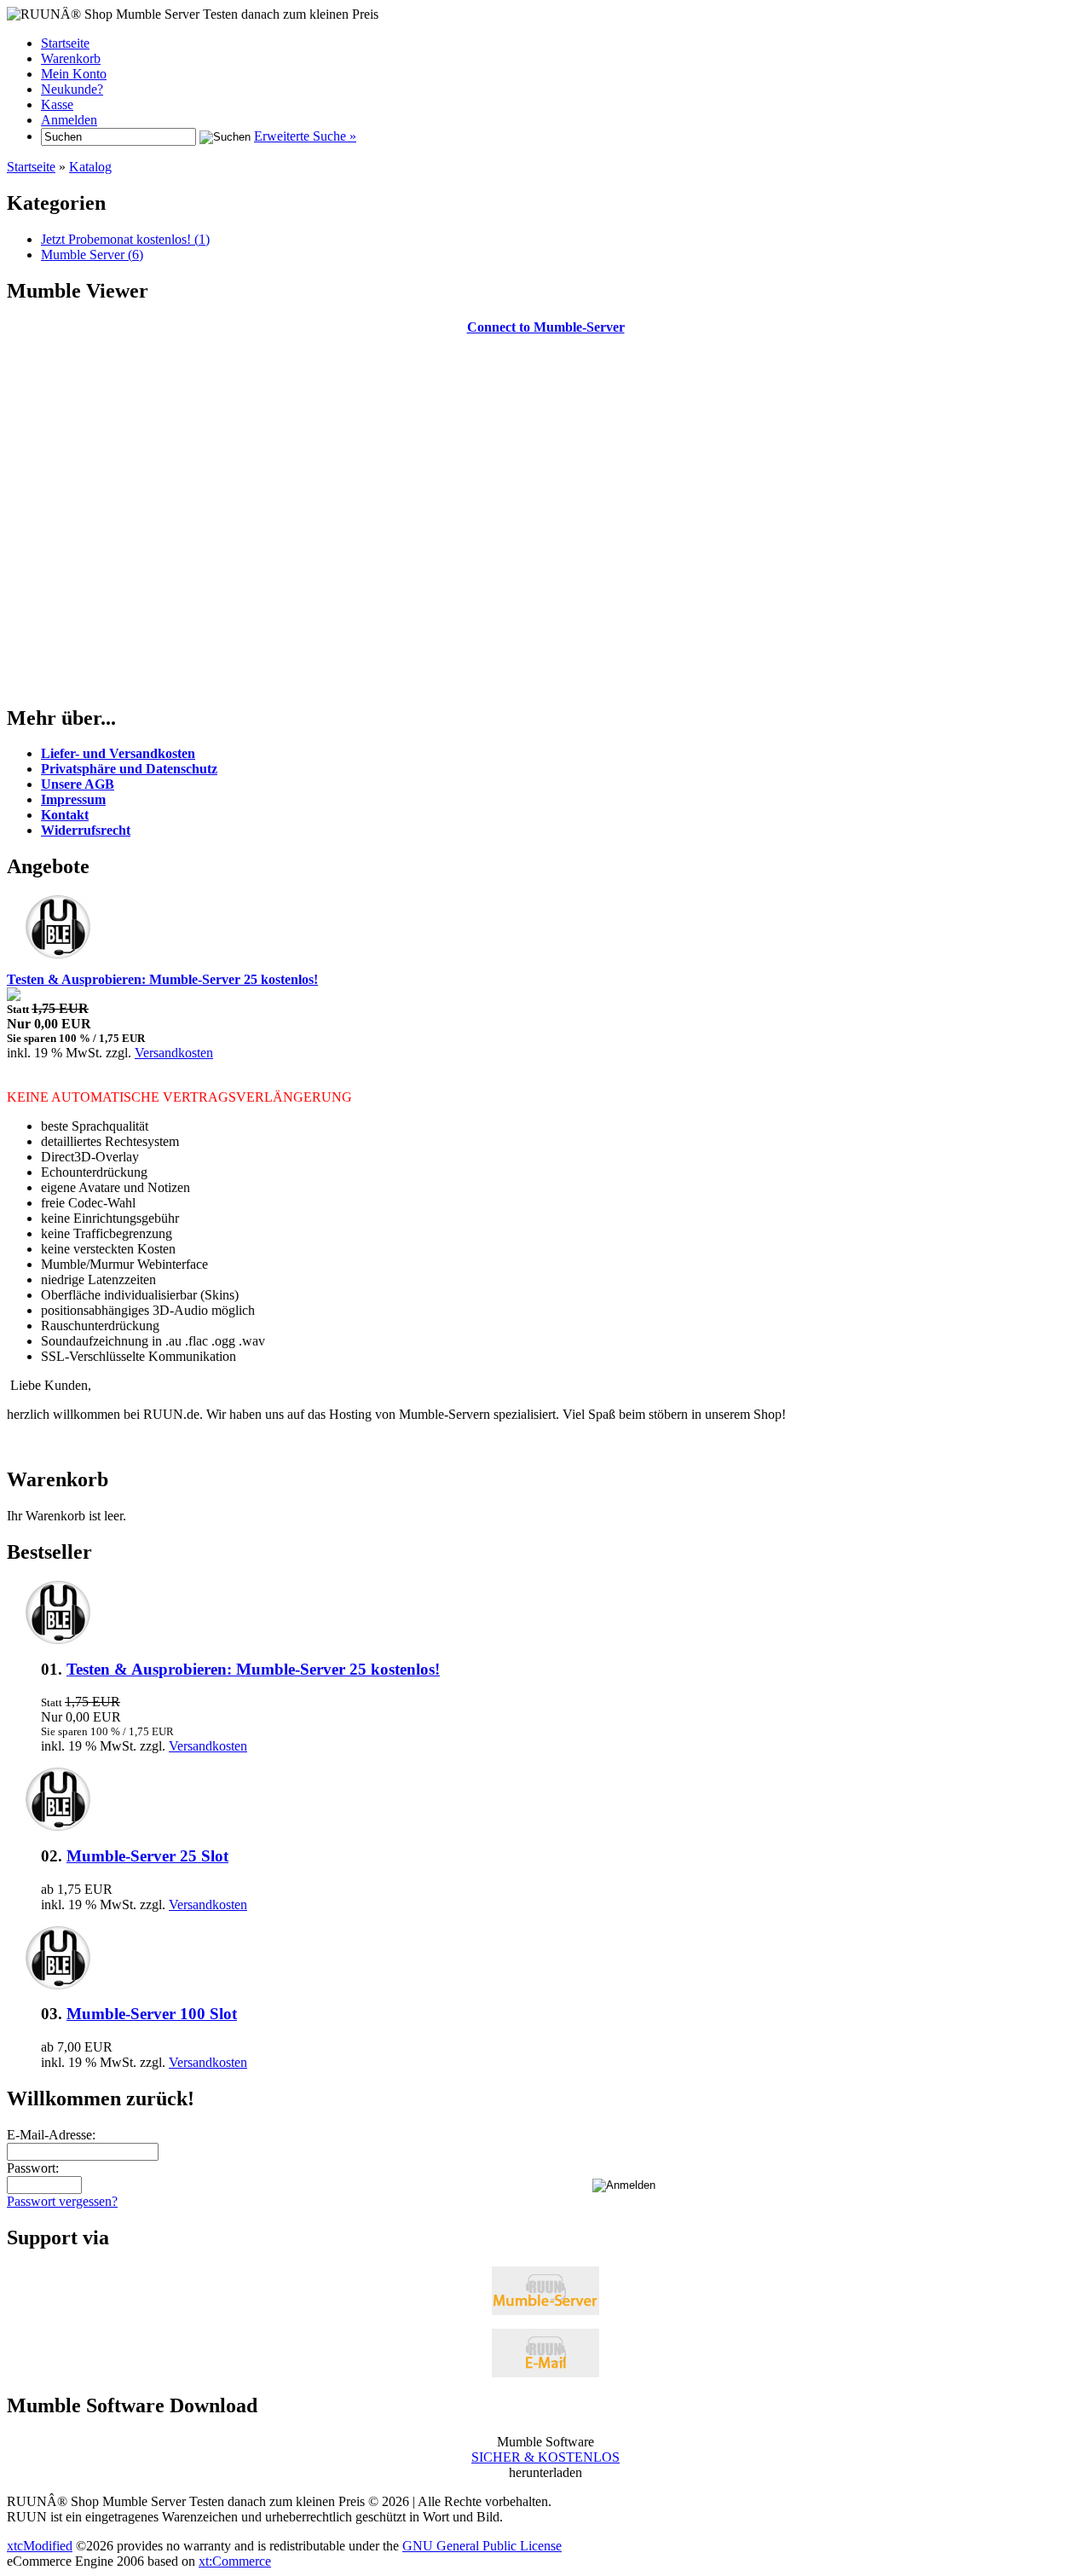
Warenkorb (71, 58)
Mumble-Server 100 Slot (152, 2014)
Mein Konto (74, 74)
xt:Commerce (235, 2561)
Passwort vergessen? (62, 2201)
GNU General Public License (482, 2546)
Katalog (90, 167)
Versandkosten (174, 1053)
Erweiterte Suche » (305, 136)
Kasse (57, 104)
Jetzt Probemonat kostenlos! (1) (125, 239)
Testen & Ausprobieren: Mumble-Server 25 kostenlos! (253, 1669)
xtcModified (40, 2546)
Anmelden (69, 120)
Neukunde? (72, 89)
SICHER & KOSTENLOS (545, 2457)
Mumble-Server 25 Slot (147, 1856)
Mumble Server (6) (92, 255)
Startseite (65, 43)
